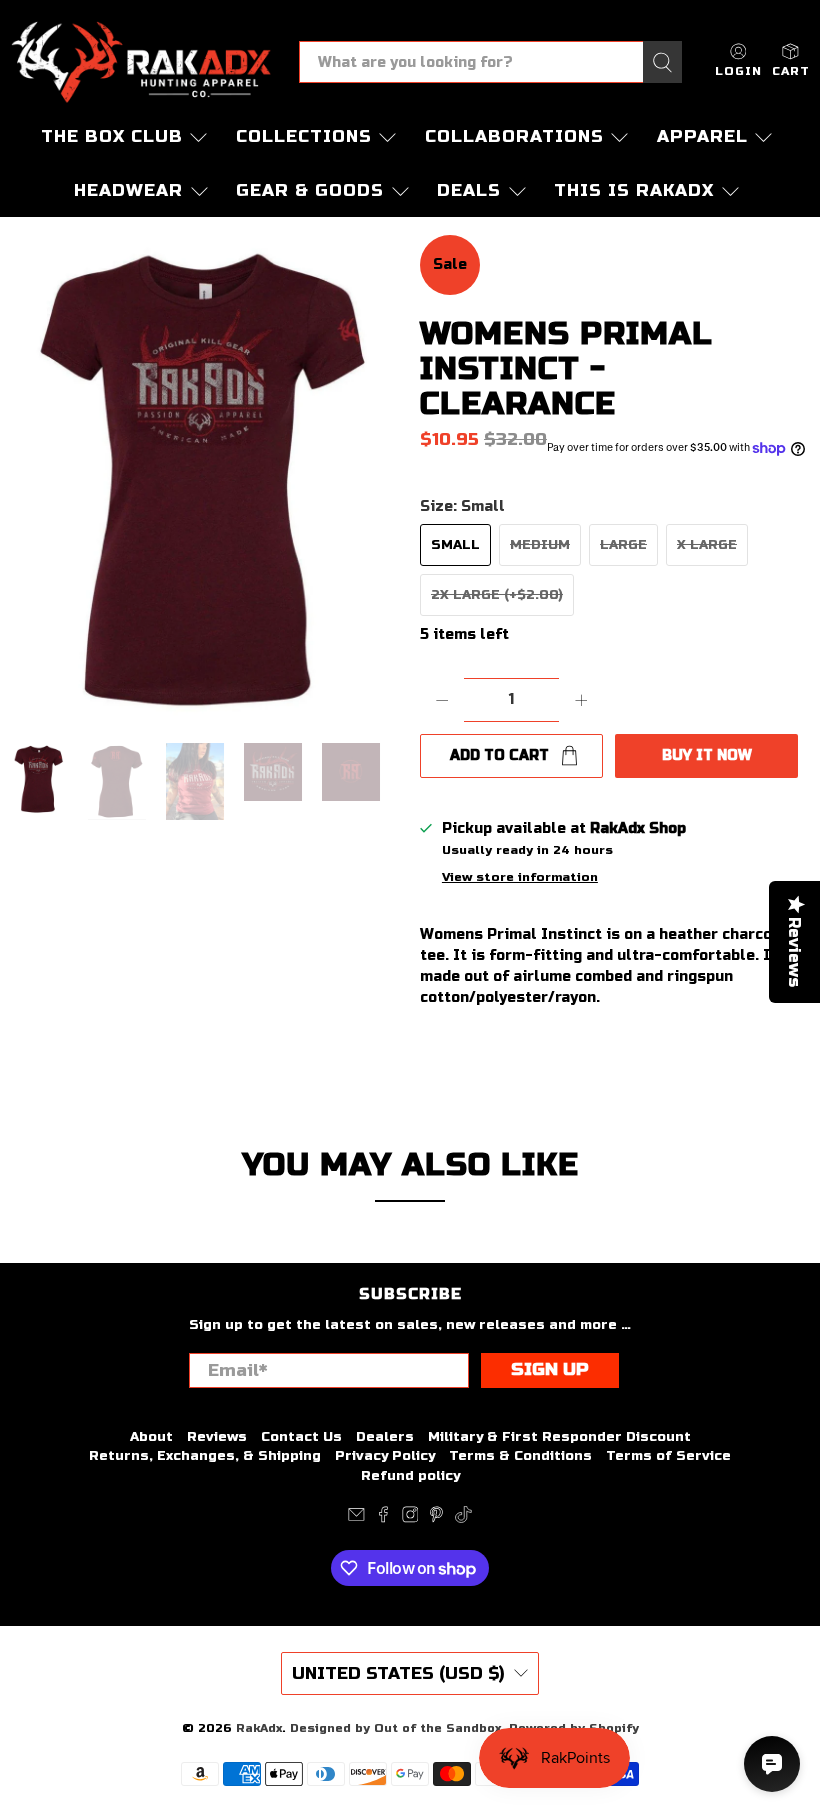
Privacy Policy (385, 1456)
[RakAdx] (141, 62)
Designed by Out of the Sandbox (395, 1728)
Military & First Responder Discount (559, 1437)
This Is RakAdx (634, 190)
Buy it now (707, 755)
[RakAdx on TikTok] (463, 1519)
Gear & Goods (310, 190)
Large (623, 545)
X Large (707, 545)
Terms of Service (668, 1456)
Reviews (217, 1437)
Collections (304, 136)
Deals (469, 190)
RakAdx (259, 1728)
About (151, 1437)
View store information (520, 877)
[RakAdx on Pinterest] (436, 1519)
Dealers (385, 1437)
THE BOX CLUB (112, 136)
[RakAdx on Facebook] (383, 1519)
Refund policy (410, 1476)
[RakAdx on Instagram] (410, 1519)
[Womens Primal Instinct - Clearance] (205, 479)
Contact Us (301, 1437)
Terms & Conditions (520, 1456)
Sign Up (550, 1369)
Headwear (128, 190)
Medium (540, 545)
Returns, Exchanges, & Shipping (205, 1456)
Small (455, 545)
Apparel (702, 136)
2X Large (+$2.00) (497, 595)
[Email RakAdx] (356, 1519)
